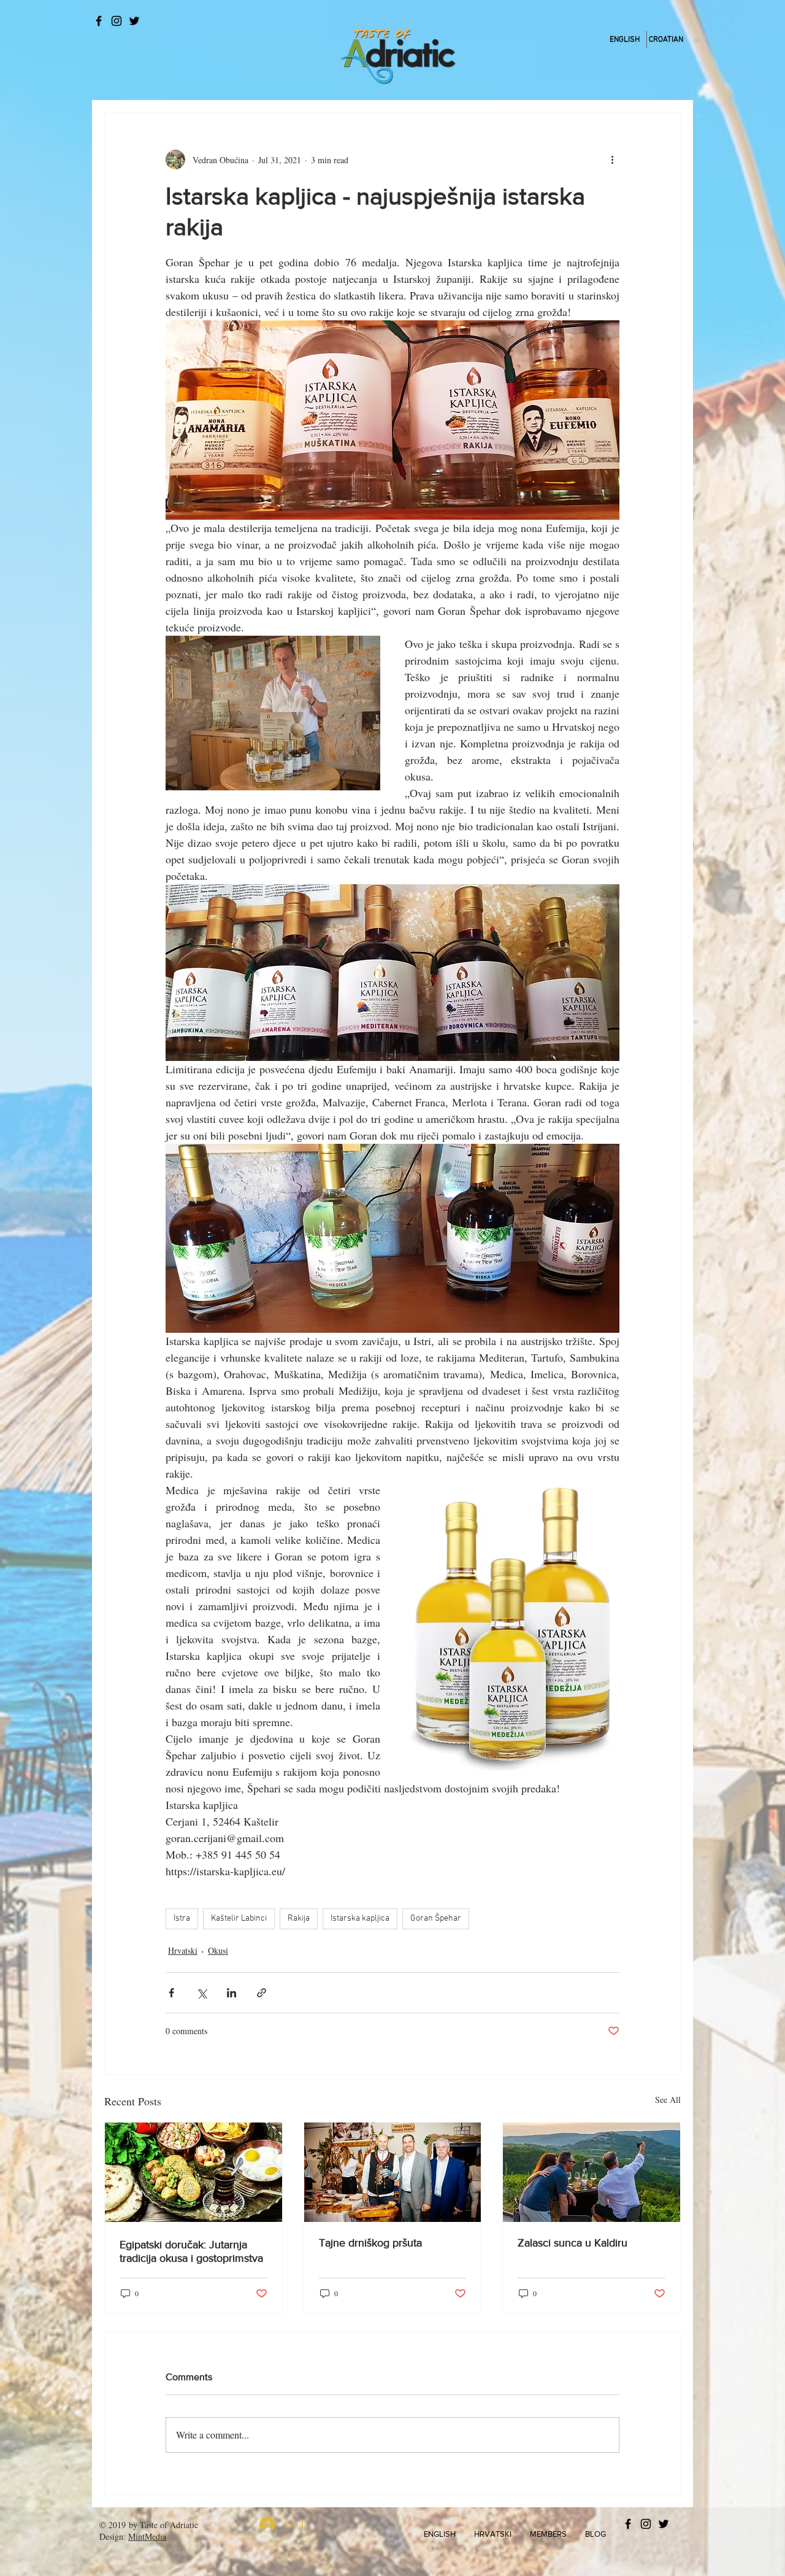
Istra (182, 1919)
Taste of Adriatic (169, 2525)
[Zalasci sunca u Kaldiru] (592, 2172)
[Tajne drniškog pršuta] (393, 2172)
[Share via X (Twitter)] (201, 1993)
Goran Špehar (436, 1919)
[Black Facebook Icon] (99, 21)
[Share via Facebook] (171, 1993)
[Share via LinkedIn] (232, 1993)
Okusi (218, 1950)
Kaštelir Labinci (239, 1919)
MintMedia (147, 2536)
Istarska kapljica (360, 1919)
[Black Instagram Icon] (117, 21)
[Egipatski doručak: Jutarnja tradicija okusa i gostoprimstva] (193, 2172)
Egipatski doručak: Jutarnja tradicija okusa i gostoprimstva (191, 2251)
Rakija (299, 1919)
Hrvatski (183, 1950)
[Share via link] (262, 1993)
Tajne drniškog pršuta (370, 2243)
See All (668, 2100)
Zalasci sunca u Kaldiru (572, 2243)
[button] (440, 2534)
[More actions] (612, 160)
